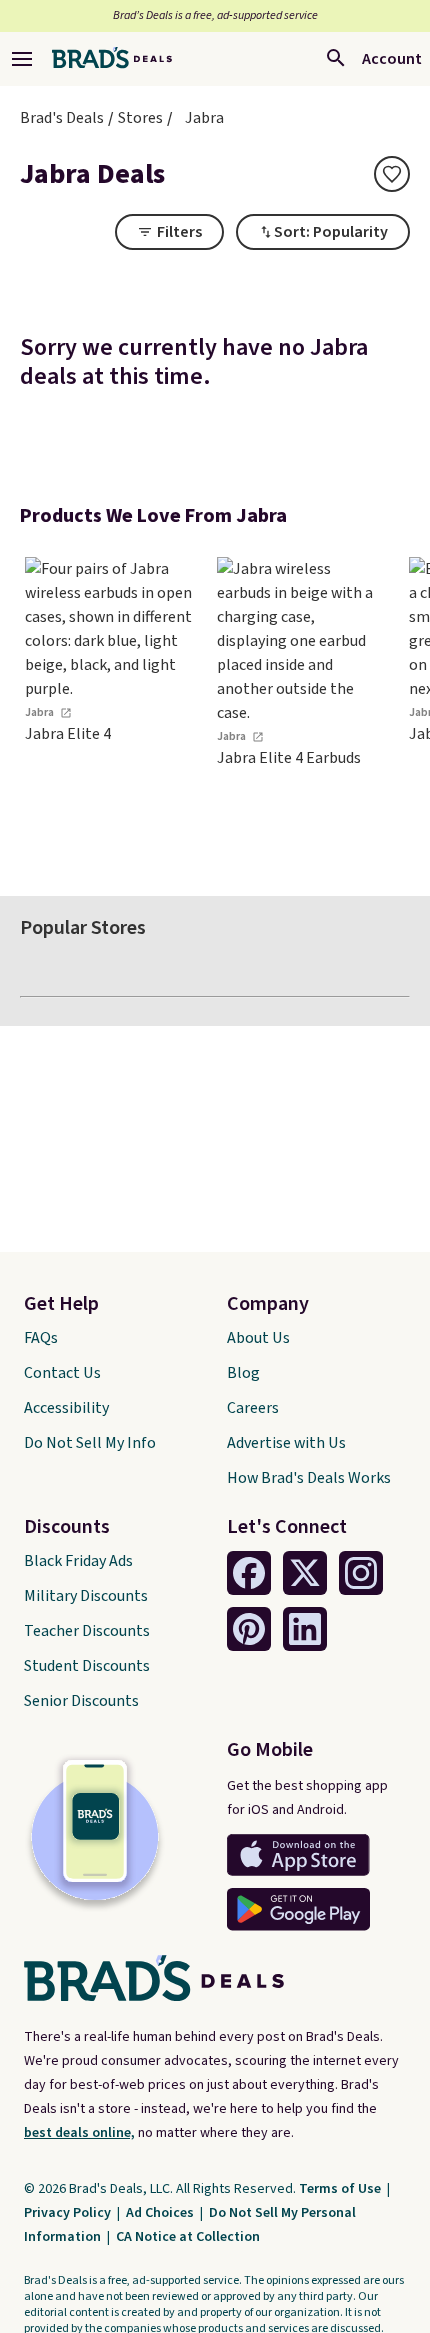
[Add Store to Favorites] (392, 174)
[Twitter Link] (305, 1573)
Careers (253, 1408)
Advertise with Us (286, 1443)
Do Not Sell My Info (90, 1443)
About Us (258, 1338)
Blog (243, 1373)
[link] (110, 706)
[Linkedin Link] (305, 1629)
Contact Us (62, 1373)
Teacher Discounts (87, 1631)
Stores (140, 118)
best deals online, (79, 2133)
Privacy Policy (69, 2213)
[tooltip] (392, 174)
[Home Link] (112, 59)
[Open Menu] (22, 59)
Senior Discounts (81, 1701)
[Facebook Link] (249, 1573)
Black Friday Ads (78, 1561)
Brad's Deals (62, 118)
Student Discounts (87, 1666)
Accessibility (66, 1408)
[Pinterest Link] (249, 1629)
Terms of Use (341, 2189)
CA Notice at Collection (188, 2237)
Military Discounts (86, 1596)
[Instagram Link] (361, 1573)
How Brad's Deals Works (309, 1478)
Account (392, 59)
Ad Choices (161, 2213)
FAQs (41, 1338)
